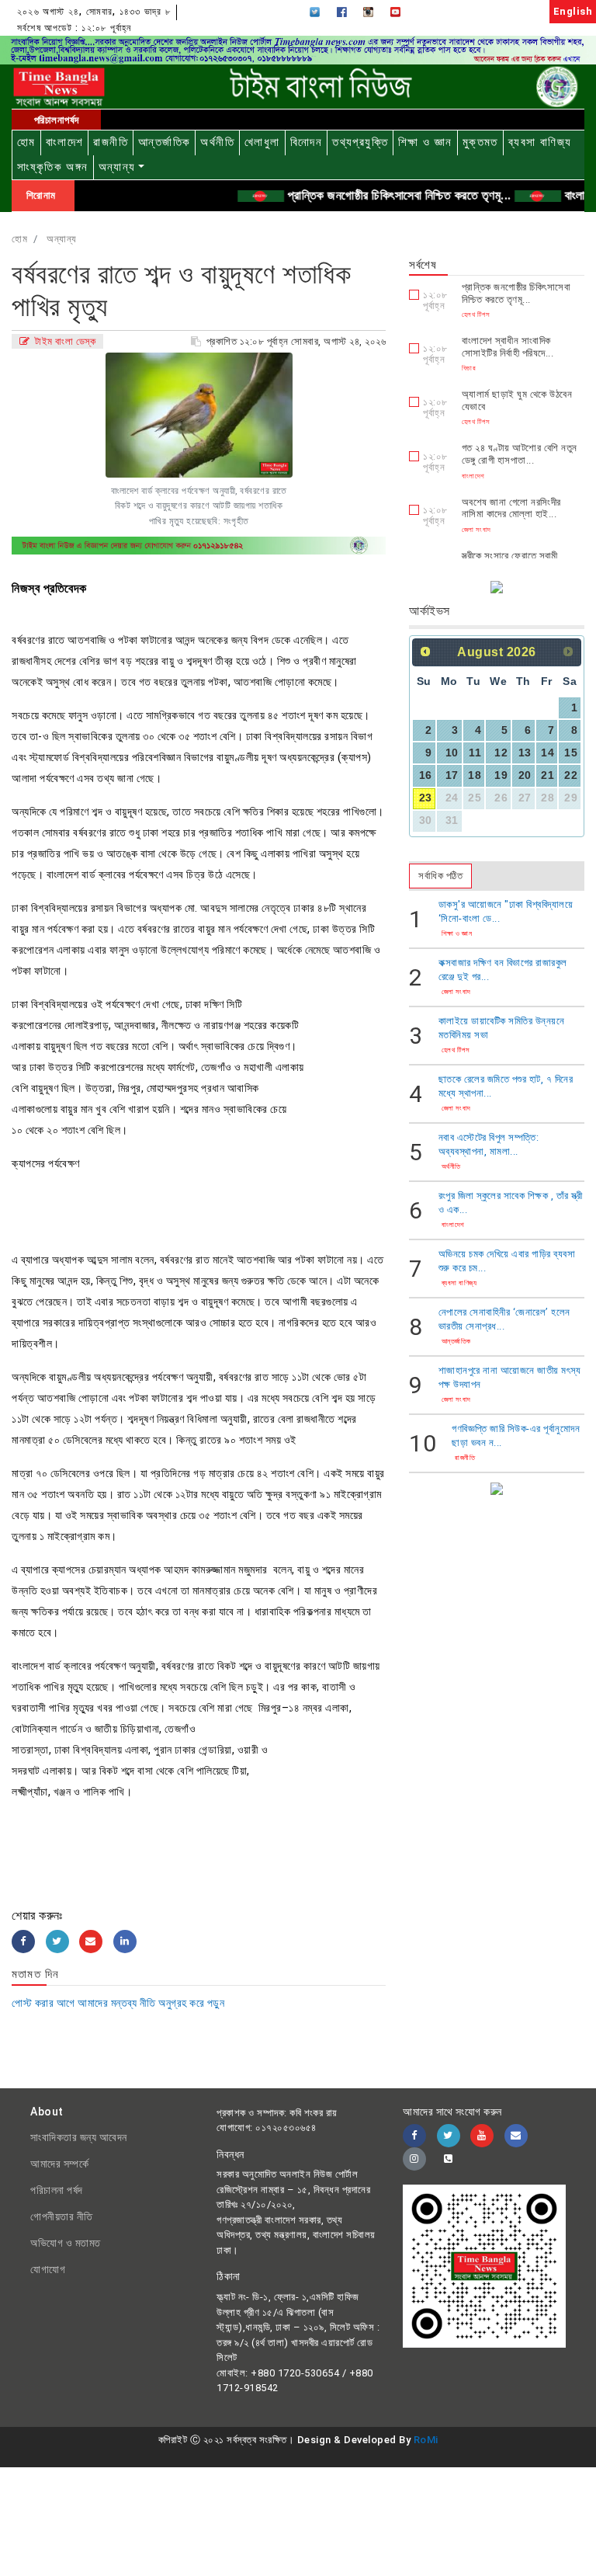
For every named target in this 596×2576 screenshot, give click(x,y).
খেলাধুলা (262, 142)
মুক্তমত (480, 142)
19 (501, 775)
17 (452, 775)
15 (571, 753)
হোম (26, 142)
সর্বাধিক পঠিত (440, 876)
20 (525, 775)
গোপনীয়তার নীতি (62, 2216)
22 (571, 775)
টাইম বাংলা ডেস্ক (64, 341)
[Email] (91, 1942)
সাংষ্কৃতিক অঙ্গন (53, 167)
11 (475, 753)
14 (547, 753)
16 (426, 775)
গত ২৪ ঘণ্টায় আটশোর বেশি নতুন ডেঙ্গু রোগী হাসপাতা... (520, 454)
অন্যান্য (117, 167)
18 (475, 775)
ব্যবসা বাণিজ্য (540, 142)
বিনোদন (307, 142)
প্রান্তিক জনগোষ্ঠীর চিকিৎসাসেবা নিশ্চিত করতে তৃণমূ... (376, 195)
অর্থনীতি (217, 142)
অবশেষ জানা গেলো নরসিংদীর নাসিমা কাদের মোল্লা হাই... (511, 508)
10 (452, 753)
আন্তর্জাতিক (164, 142)
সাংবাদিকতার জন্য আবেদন (79, 2137)
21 (547, 775)
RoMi (426, 2440)
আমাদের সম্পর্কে (59, 2164)
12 (501, 753)
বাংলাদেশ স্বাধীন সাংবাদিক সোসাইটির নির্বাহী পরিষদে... (508, 347)
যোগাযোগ (48, 2269)
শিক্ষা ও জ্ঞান (425, 142)
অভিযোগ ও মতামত (66, 2243)
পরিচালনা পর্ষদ (57, 2190)
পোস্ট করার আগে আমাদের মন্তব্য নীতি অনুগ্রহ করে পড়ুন (118, 2003)
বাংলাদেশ (65, 142)
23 (426, 798)
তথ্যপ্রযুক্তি (360, 142)
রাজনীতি (111, 142)
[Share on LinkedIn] (125, 1942)
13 (525, 753)
